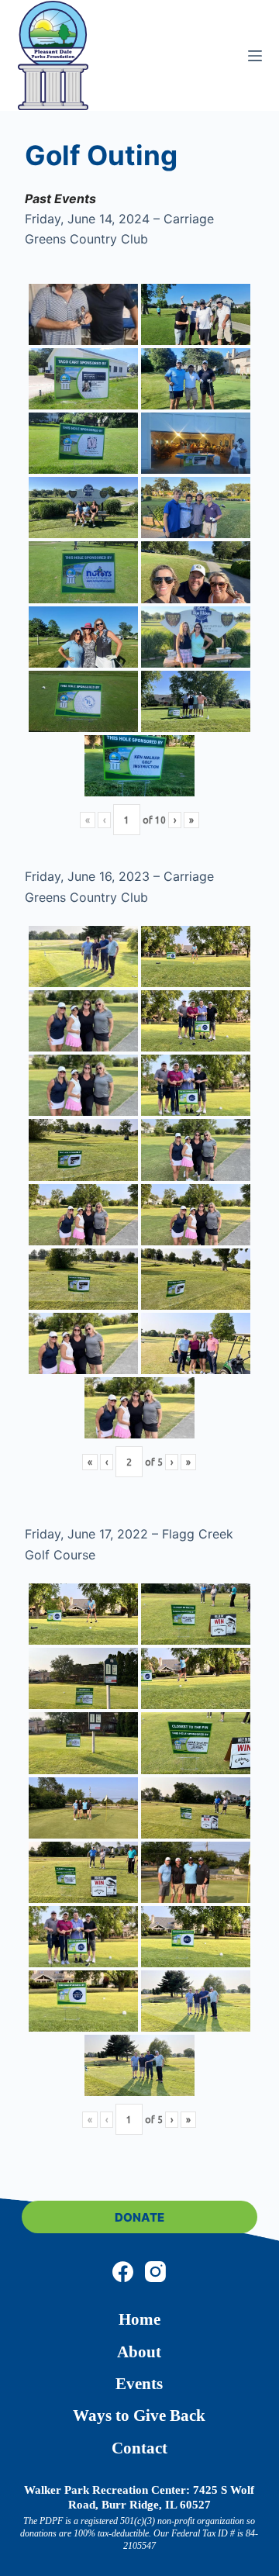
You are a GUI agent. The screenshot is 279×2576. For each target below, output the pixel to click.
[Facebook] (123, 2272)
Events (139, 2384)
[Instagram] (155, 2272)
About (139, 2352)
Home (139, 2319)
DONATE (139, 2217)
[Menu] (255, 56)
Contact (139, 2448)
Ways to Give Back (139, 2415)
